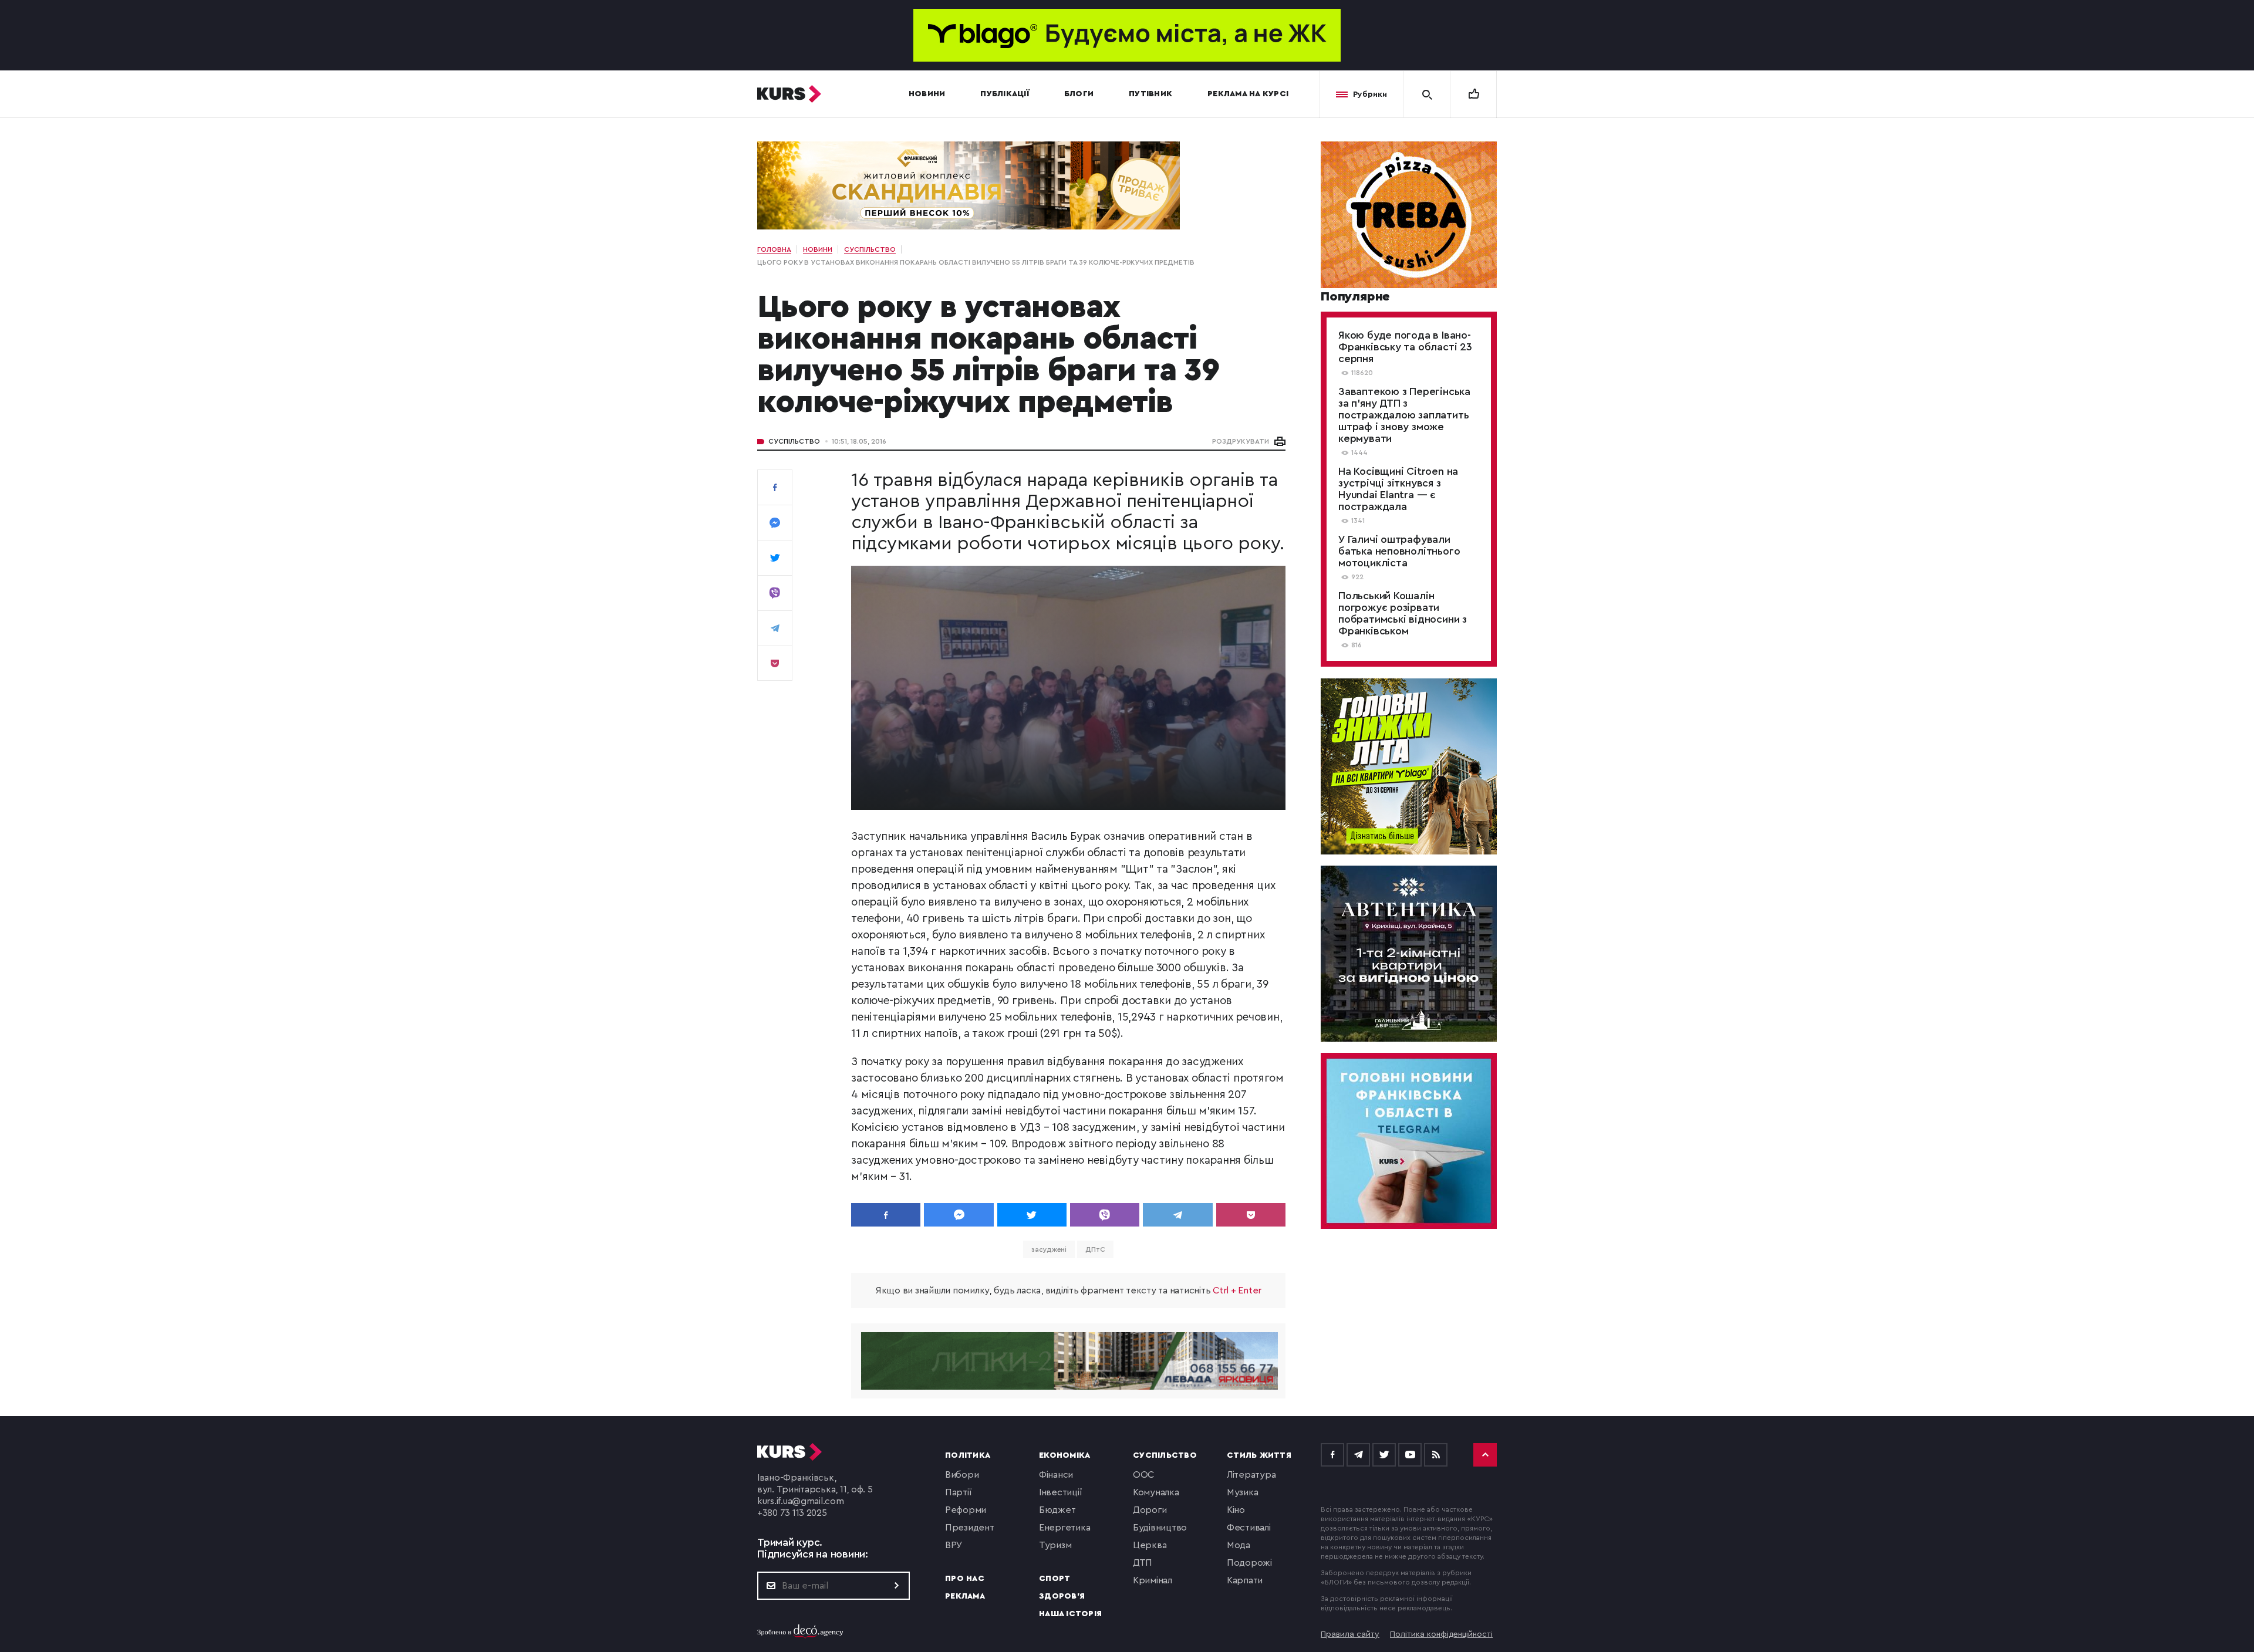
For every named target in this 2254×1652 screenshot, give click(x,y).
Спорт (1055, 1579)
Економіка (1064, 1455)
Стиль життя (1259, 1455)
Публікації (1005, 94)
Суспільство (794, 441)
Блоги (1079, 94)
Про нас (965, 1579)
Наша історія (1070, 1614)
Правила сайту (1350, 1634)
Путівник (1150, 94)
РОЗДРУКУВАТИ (1241, 441)
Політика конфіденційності (1441, 1634)
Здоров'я (1062, 1596)
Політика (968, 1455)
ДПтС (1095, 1249)
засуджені (1049, 1249)
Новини (927, 94)
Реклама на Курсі (1248, 94)
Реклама (965, 1596)
